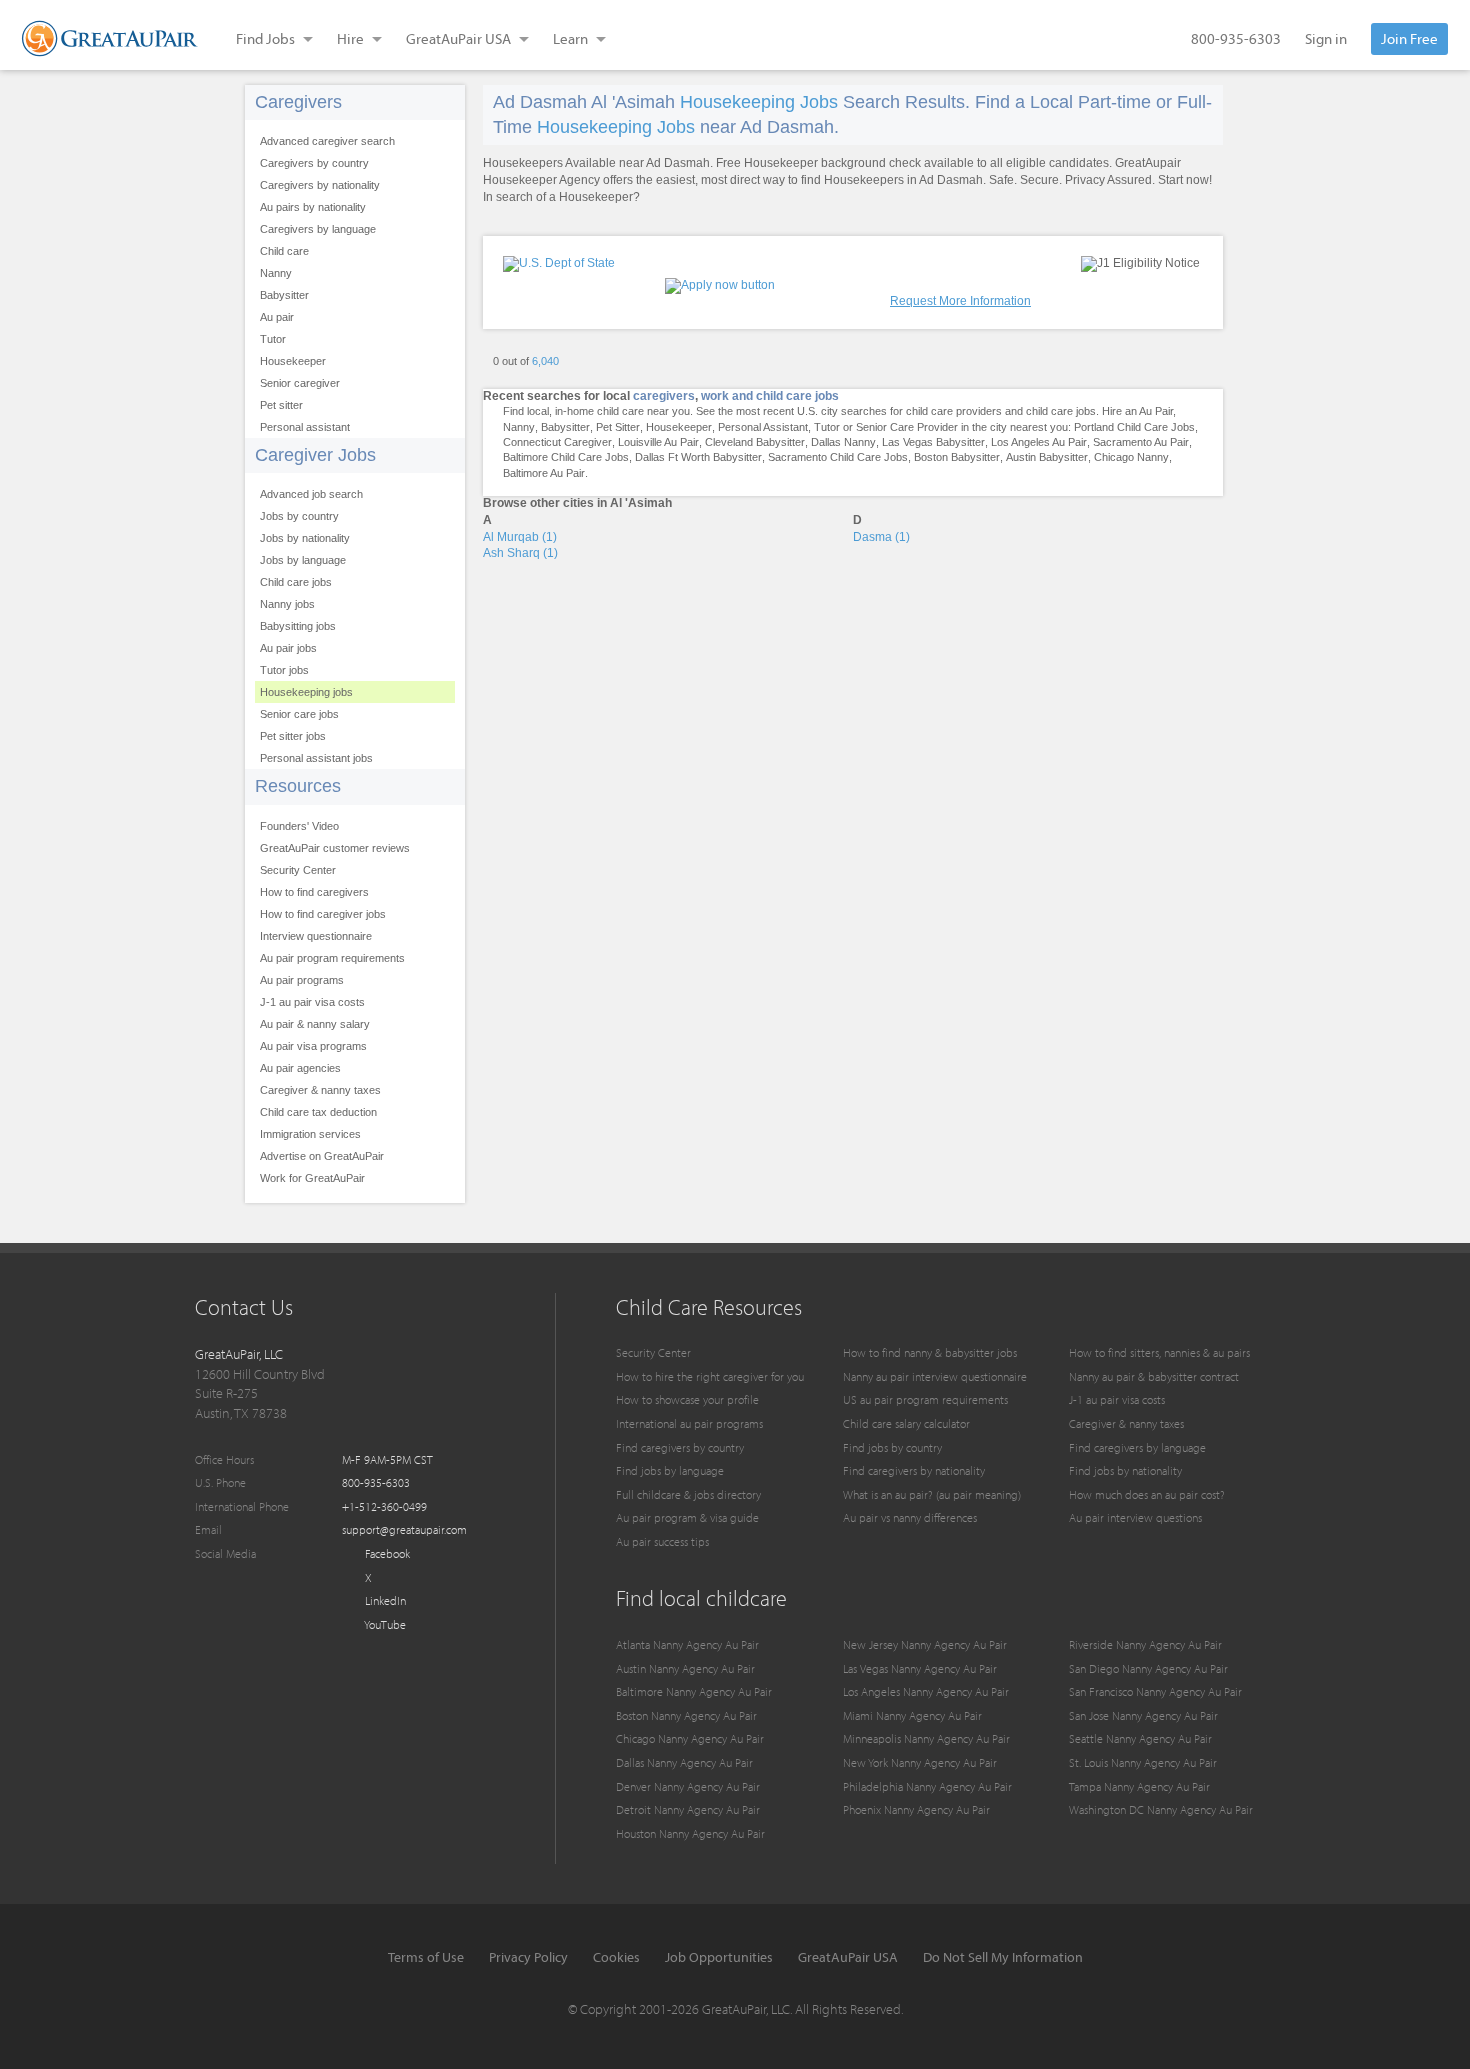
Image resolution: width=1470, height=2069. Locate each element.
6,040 (545, 361)
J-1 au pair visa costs (312, 1002)
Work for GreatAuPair (312, 1178)
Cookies (616, 1957)
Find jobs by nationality (1125, 1470)
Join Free (1409, 38)
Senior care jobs (299, 714)
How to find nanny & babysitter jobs (930, 1352)
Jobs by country (299, 516)
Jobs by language (303, 560)
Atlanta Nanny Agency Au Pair (687, 1644)
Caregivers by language (318, 229)
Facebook (386, 1553)
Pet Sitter (618, 427)
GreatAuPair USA (848, 1957)
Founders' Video (299, 826)
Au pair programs (302, 980)
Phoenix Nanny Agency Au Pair (916, 1809)
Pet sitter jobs (293, 736)
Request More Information (960, 301)
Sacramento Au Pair (1141, 442)
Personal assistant (305, 427)
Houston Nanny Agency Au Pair (690, 1833)
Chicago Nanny (1131, 457)
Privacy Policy (528, 1957)
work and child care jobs (770, 396)
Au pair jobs (288, 648)
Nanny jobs (287, 604)
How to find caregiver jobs (323, 914)
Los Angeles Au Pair (1039, 442)
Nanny (276, 273)
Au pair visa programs (313, 1046)
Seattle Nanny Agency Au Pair (1140, 1738)
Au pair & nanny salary (315, 1024)
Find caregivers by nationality (914, 1470)
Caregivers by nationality (320, 185)
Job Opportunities (719, 1957)
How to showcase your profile (687, 1399)
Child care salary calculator (906, 1423)
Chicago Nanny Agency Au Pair (690, 1738)
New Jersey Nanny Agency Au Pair (925, 1644)
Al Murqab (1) (520, 537)
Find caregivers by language (1137, 1447)
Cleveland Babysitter (755, 442)
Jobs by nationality (305, 538)
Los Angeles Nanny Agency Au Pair (926, 1691)
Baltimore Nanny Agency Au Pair (694, 1691)
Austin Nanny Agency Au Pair (685, 1668)
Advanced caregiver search (327, 141)
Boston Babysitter (957, 457)
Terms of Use (426, 1957)
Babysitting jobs (298, 626)
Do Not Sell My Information (1003, 1957)
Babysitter (284, 295)
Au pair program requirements (332, 958)
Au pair (277, 317)
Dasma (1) (881, 537)
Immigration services (310, 1134)
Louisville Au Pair (658, 442)
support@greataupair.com (404, 1529)
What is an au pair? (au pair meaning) (932, 1494)
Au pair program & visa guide (687, 1517)
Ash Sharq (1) (520, 553)
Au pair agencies (300, 1068)
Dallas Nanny (843, 442)
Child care (284, 251)
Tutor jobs (284, 670)
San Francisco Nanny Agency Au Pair (1155, 1691)
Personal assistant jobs (316, 758)
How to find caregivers (314, 892)
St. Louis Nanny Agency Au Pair (1143, 1762)
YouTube (384, 1624)
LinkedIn (384, 1600)
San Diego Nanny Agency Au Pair (1148, 1668)
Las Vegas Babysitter (933, 442)
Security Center (298, 870)
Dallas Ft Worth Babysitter (698, 457)
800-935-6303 (1236, 38)
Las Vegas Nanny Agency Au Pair (920, 1668)
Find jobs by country (892, 1447)
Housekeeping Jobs (759, 102)
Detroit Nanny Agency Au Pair (688, 1809)
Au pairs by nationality (313, 207)
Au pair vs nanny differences (910, 1517)
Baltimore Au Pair (544, 473)
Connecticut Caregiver (557, 442)
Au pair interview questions (1135, 1517)
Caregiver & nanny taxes (320, 1090)
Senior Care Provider (907, 427)
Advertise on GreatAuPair (322, 1156)
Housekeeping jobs (306, 692)
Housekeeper (293, 361)
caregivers (664, 396)
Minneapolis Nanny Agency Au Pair (926, 1738)
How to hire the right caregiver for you (710, 1376)
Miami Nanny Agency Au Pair (912, 1715)
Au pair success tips (662, 1541)
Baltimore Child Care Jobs (566, 457)
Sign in (1326, 38)
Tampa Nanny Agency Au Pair (1139, 1786)
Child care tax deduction (318, 1112)
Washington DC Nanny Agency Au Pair (1161, 1809)
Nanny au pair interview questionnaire (935, 1376)
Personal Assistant (763, 427)
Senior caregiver (300, 383)
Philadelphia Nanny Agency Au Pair (927, 1786)
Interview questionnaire (316, 936)
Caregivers (298, 102)
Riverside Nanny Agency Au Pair (1145, 1644)
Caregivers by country (314, 163)
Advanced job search (311, 494)
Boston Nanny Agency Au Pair (686, 1715)
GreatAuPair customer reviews (335, 848)
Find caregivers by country (680, 1447)
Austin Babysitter (1047, 457)
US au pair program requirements (925, 1399)
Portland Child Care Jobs (1134, 427)
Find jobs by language (670, 1470)
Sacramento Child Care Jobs (838, 457)
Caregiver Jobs (315, 455)
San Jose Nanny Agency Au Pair (1143, 1715)
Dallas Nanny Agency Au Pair (684, 1762)
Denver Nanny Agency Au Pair (688, 1786)
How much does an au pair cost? (1147, 1494)
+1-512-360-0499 (384, 1506)
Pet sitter (281, 405)
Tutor (273, 339)
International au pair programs (689, 1423)
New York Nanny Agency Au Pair (920, 1762)
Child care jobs (296, 582)
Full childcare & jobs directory (688, 1494)
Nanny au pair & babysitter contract (1154, 1376)
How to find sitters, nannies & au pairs (1159, 1352)
